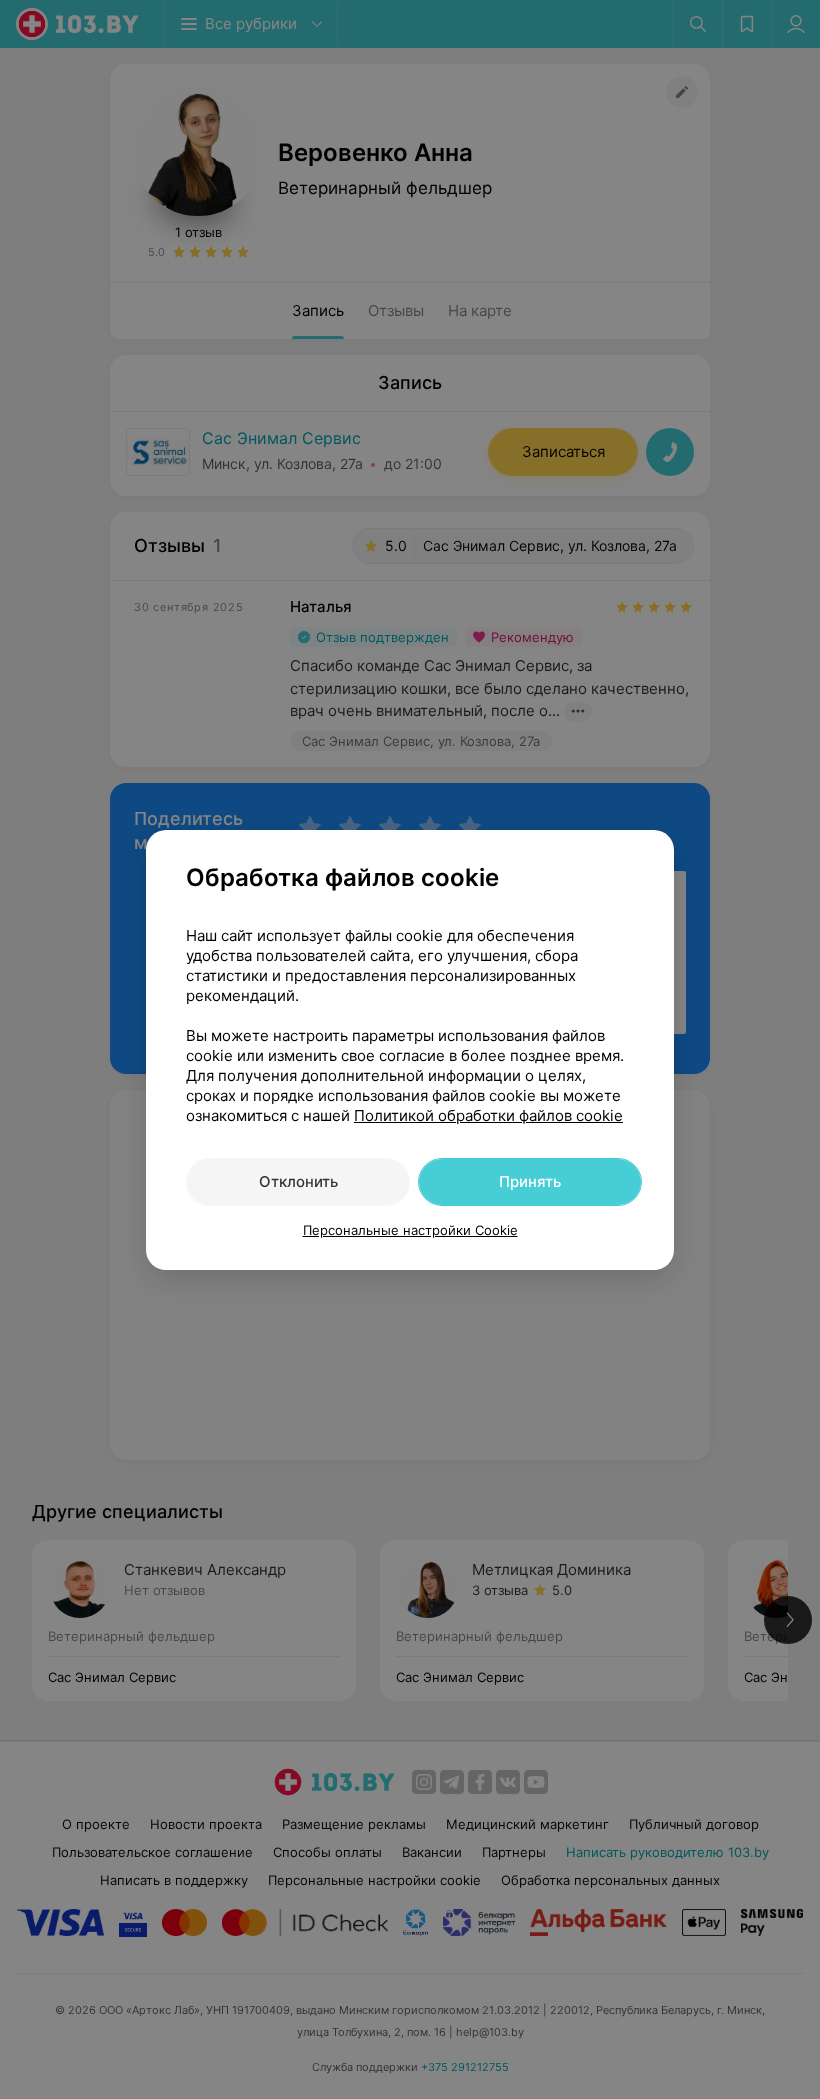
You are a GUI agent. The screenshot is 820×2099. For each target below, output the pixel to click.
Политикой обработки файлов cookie (488, 1115)
